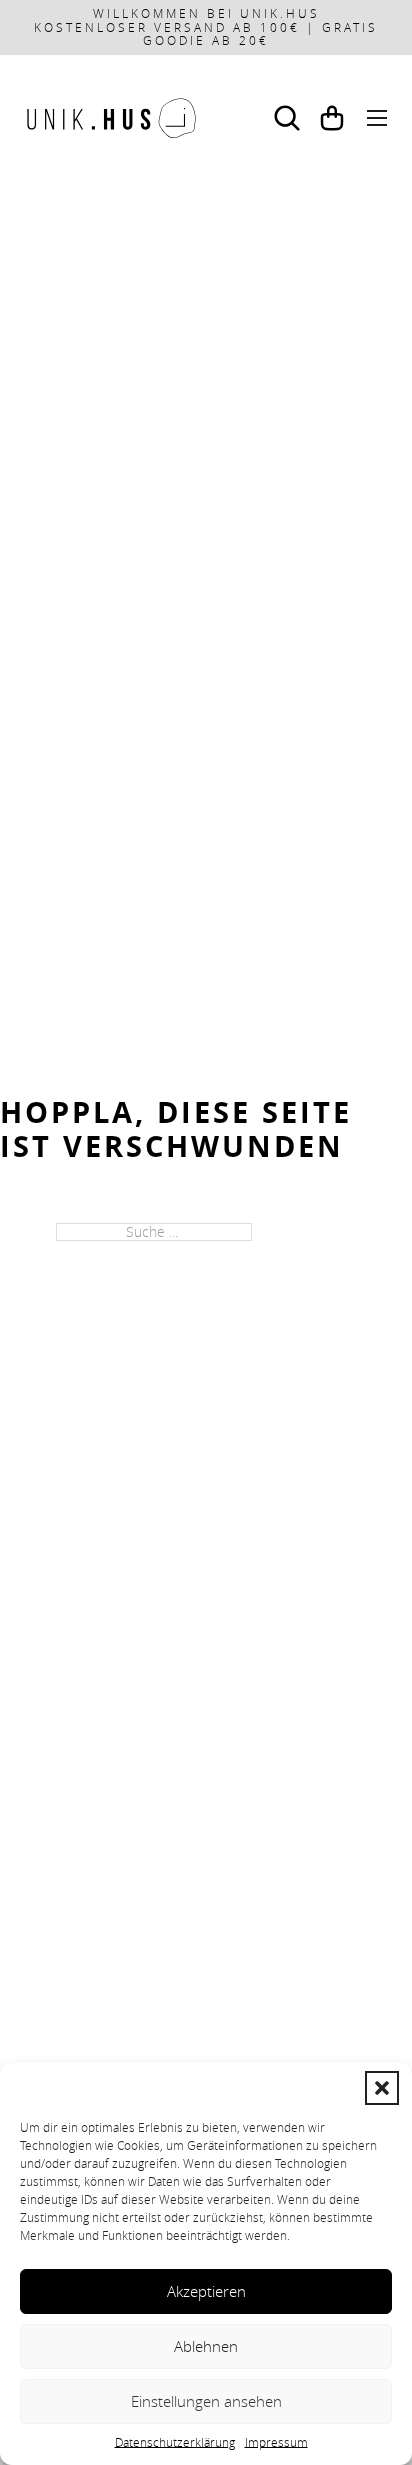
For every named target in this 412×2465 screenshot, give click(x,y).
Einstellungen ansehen (206, 2401)
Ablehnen (206, 2346)
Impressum (276, 2442)
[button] (382, 2088)
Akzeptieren (206, 2291)
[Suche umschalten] (287, 118)
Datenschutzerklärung (175, 2442)
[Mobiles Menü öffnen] (377, 118)
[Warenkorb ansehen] (332, 118)
